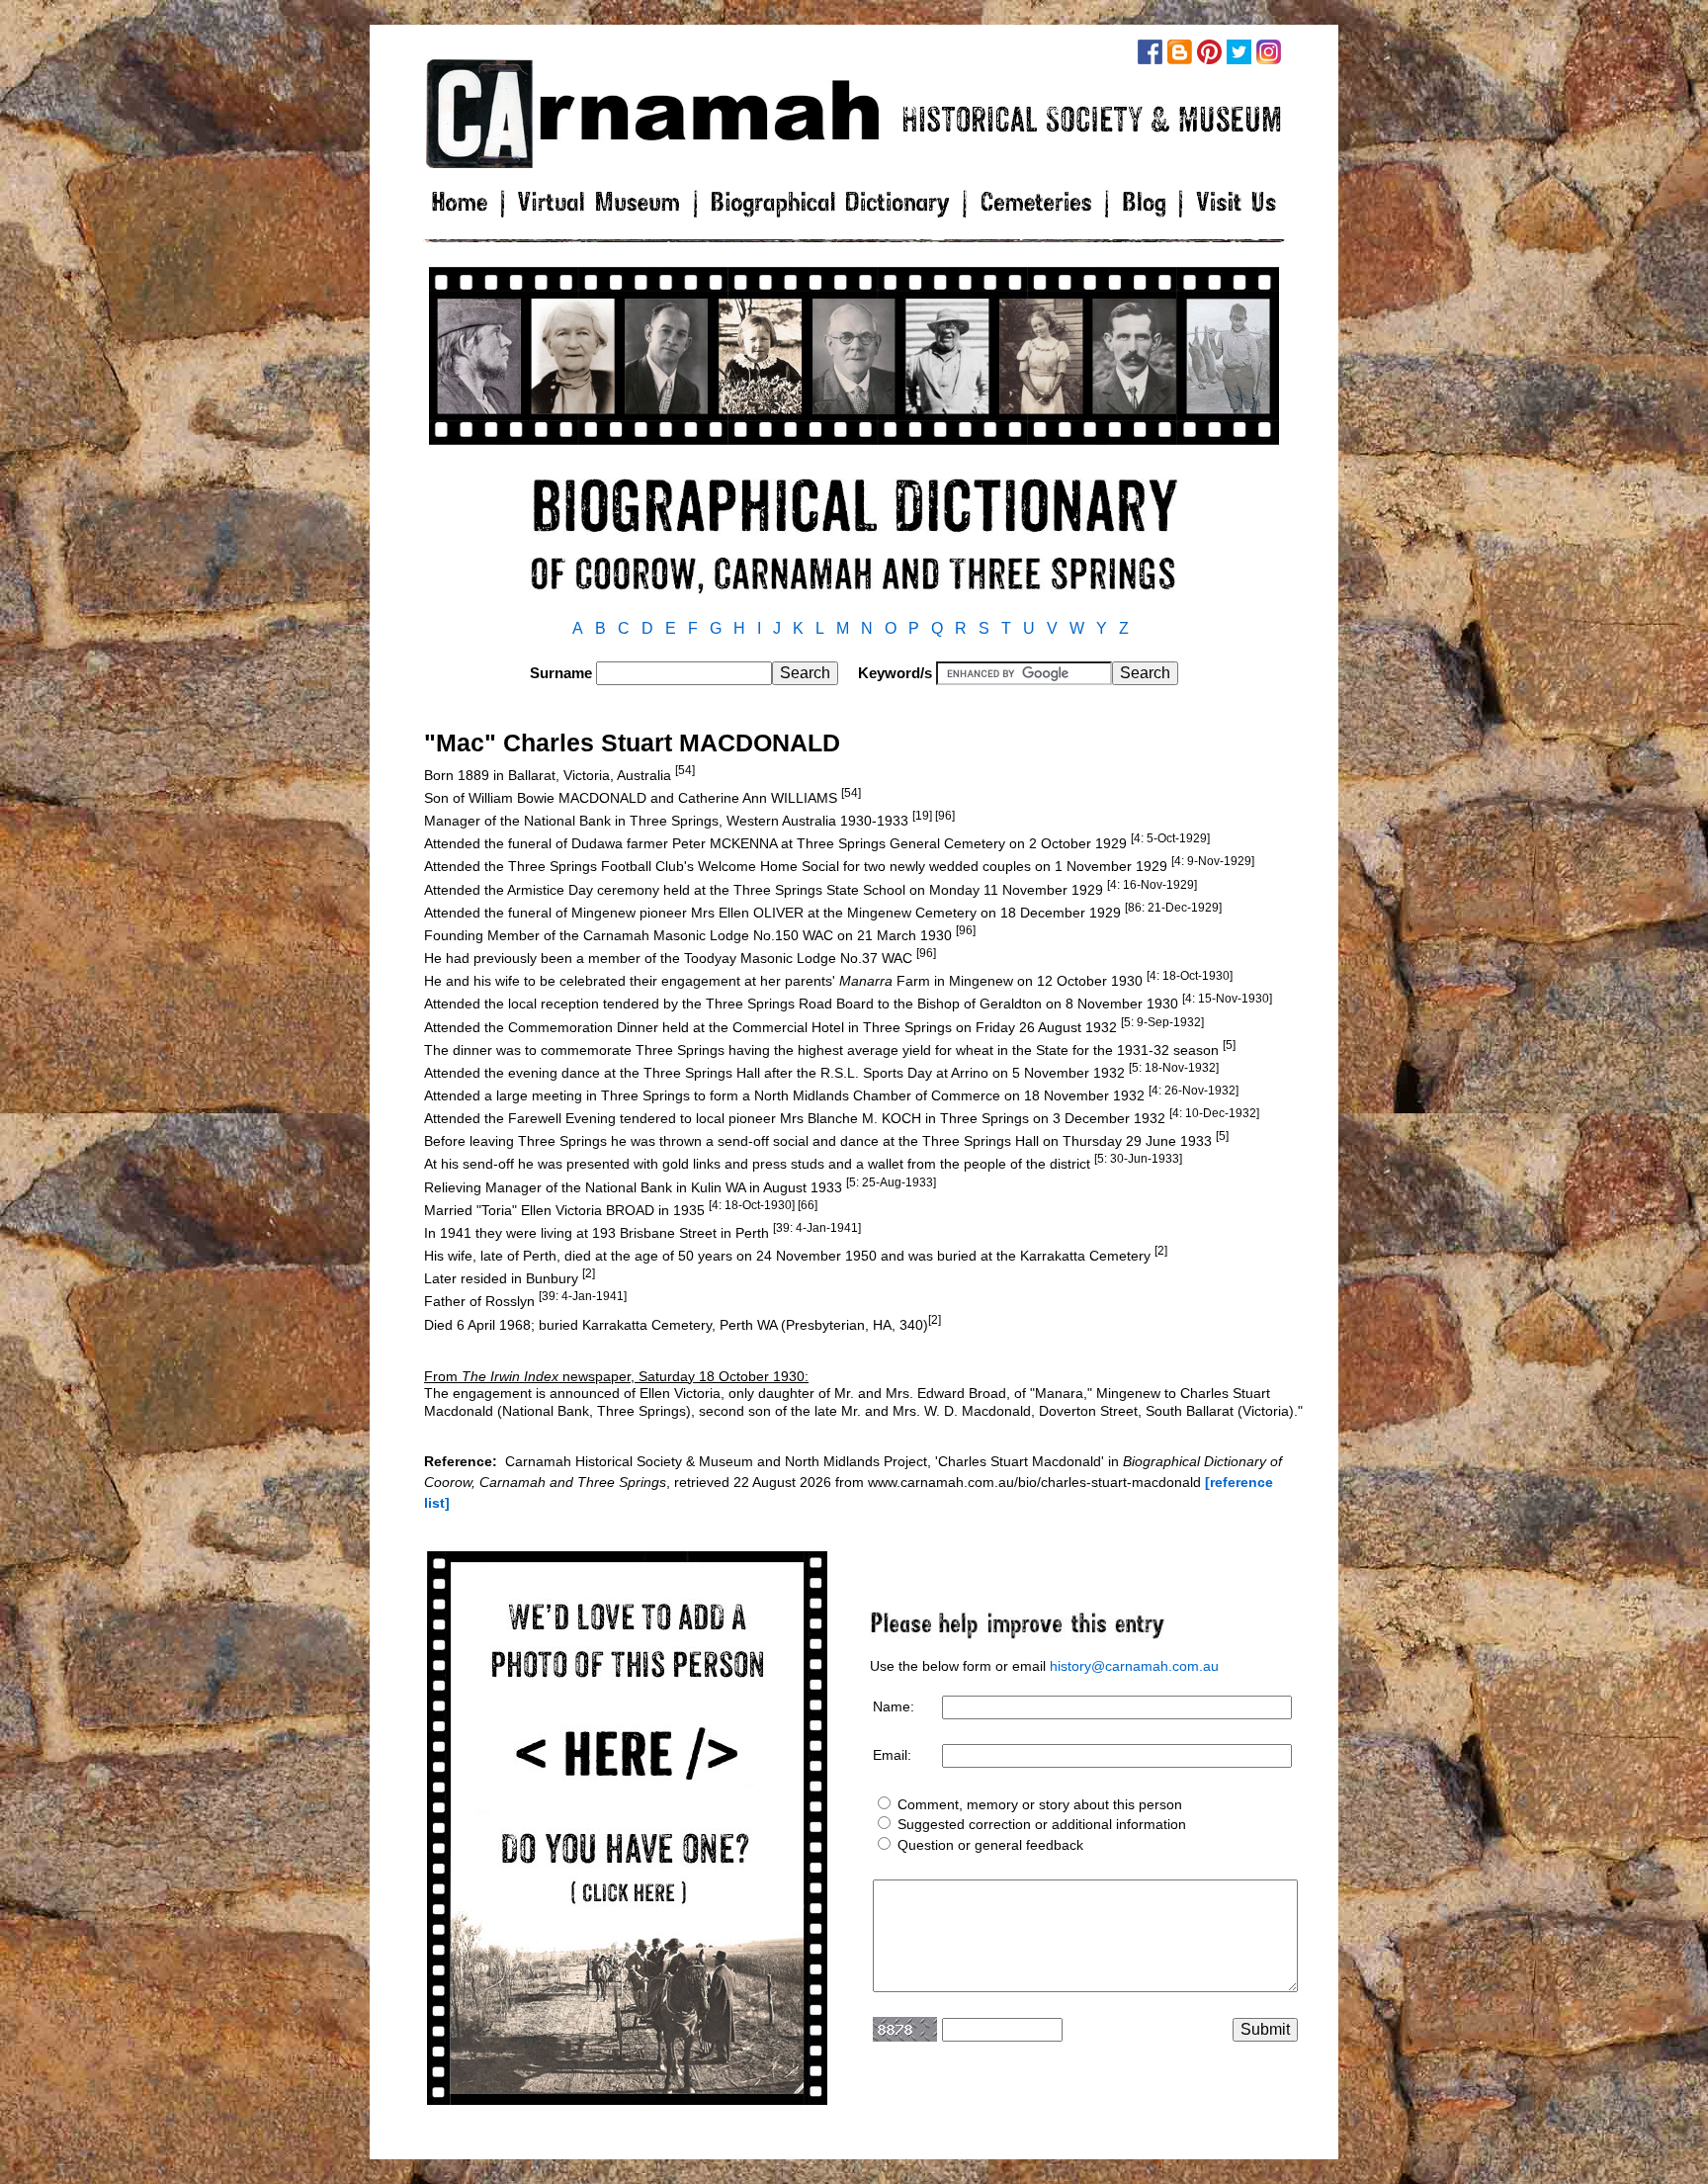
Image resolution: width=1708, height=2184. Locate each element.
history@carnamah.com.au (1134, 1666)
